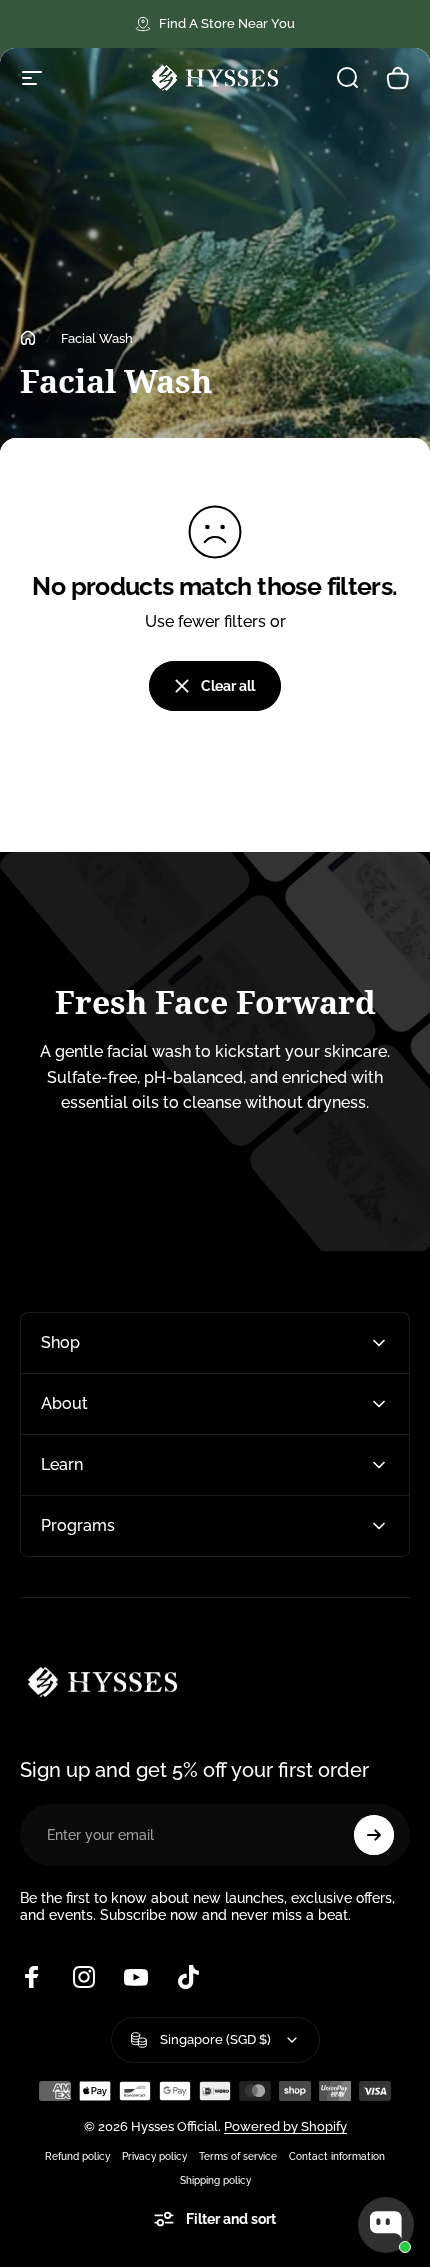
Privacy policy (154, 2156)
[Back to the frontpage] (28, 338)
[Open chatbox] (386, 2225)
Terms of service (238, 2156)
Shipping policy (215, 2180)
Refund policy (77, 2156)
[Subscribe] (374, 1835)
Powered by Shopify (285, 2126)
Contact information (337, 2156)
